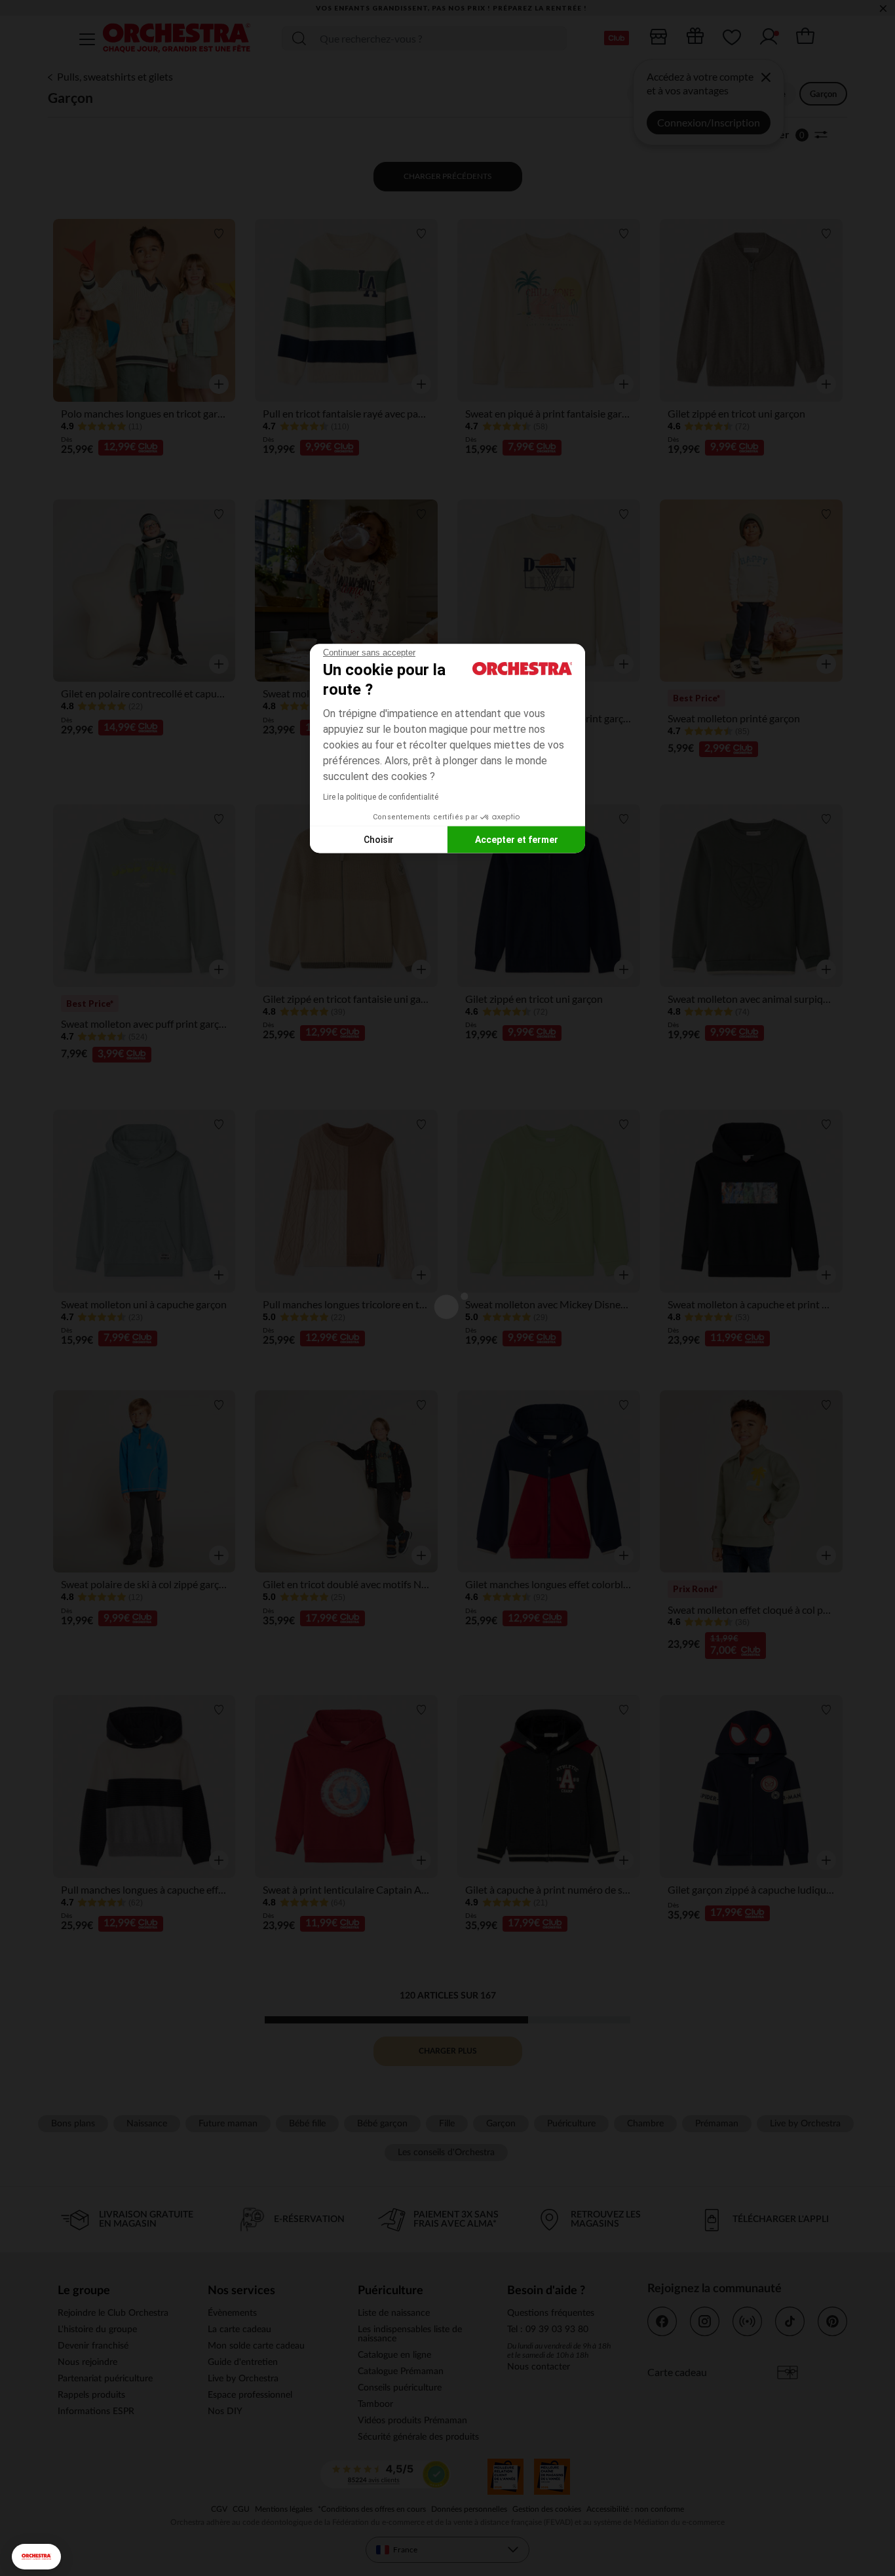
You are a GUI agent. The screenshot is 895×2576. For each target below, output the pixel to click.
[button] (36, 2557)
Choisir (379, 839)
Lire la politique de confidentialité (381, 797)
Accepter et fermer (517, 839)
